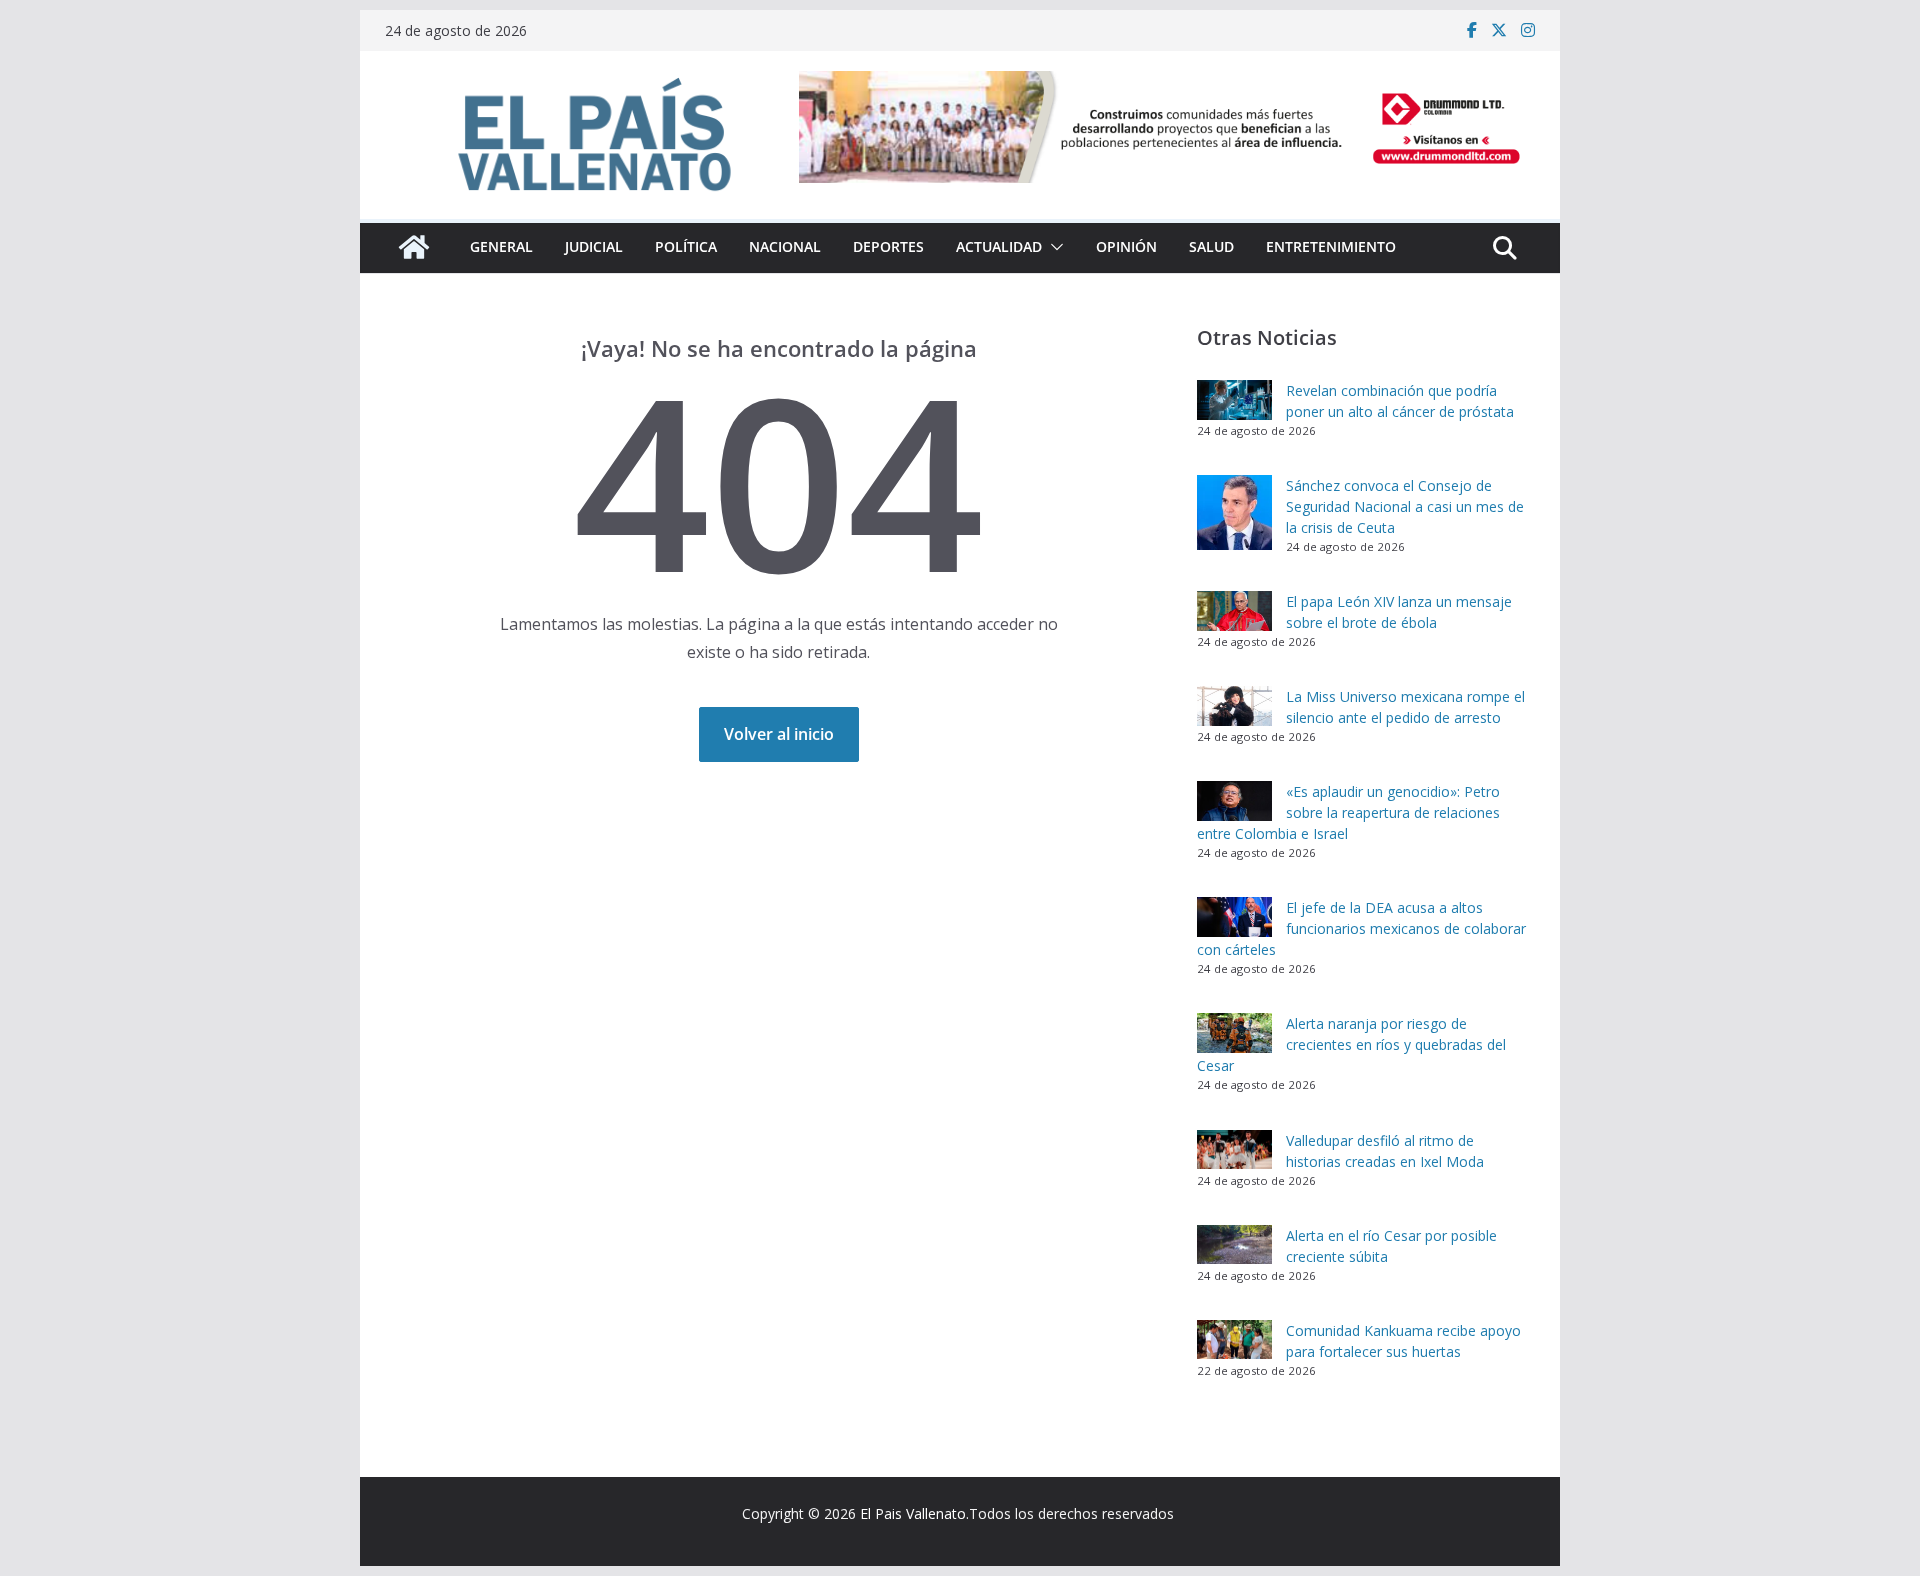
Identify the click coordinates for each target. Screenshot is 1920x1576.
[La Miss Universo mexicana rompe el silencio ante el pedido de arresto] (1234, 706)
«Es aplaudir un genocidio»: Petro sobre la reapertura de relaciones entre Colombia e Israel (1348, 812)
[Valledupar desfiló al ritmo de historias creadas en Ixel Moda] (1234, 1150)
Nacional (785, 246)
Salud (1211, 246)
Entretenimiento (1331, 246)
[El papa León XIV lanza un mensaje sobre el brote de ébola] (1234, 611)
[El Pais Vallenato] (414, 247)
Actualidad (999, 246)
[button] (1053, 247)
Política (686, 246)
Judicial (594, 246)
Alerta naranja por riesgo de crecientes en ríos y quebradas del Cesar (1351, 1044)
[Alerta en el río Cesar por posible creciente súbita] (1234, 1245)
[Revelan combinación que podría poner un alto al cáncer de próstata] (1234, 400)
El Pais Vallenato (913, 1513)
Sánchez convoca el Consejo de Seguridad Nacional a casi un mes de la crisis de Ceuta (1405, 506)
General (501, 246)
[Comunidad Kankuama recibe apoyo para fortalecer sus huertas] (1234, 1340)
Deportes (888, 246)
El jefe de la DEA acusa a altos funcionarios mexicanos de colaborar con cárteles (1361, 928)
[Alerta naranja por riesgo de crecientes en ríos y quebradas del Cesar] (1234, 1033)
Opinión (1126, 246)
